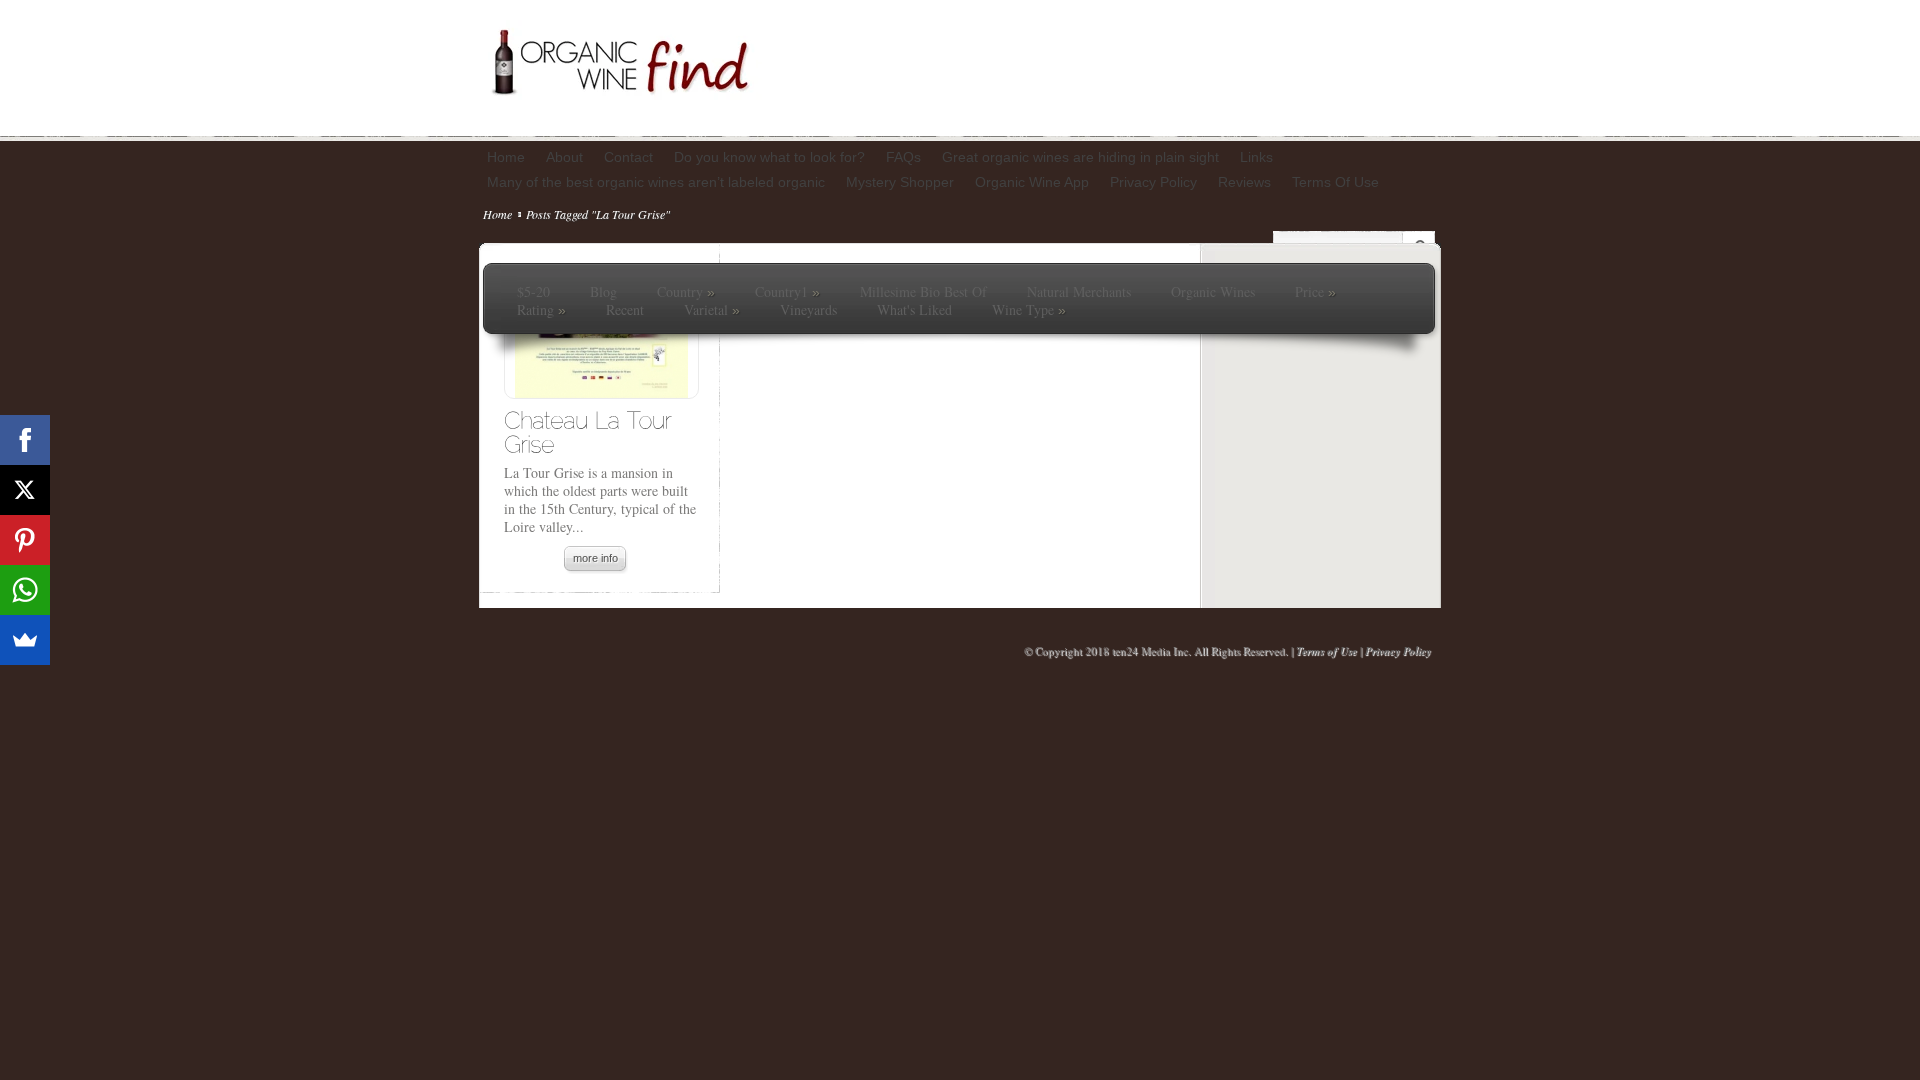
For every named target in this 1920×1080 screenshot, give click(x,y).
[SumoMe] (25, 640)
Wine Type (1029, 310)
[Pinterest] (25, 540)
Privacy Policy (1398, 651)
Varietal (712, 310)
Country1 (787, 292)
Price (1315, 292)
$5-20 (533, 292)
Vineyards (808, 310)
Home (497, 214)
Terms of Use (1326, 651)
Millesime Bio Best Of (923, 292)
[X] (25, 490)
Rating (541, 310)
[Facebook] (25, 440)
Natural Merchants (1079, 292)
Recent (625, 310)
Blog (603, 292)
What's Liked (914, 310)
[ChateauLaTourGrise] (591, 431)
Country (686, 292)
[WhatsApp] (25, 590)
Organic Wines (1213, 292)
